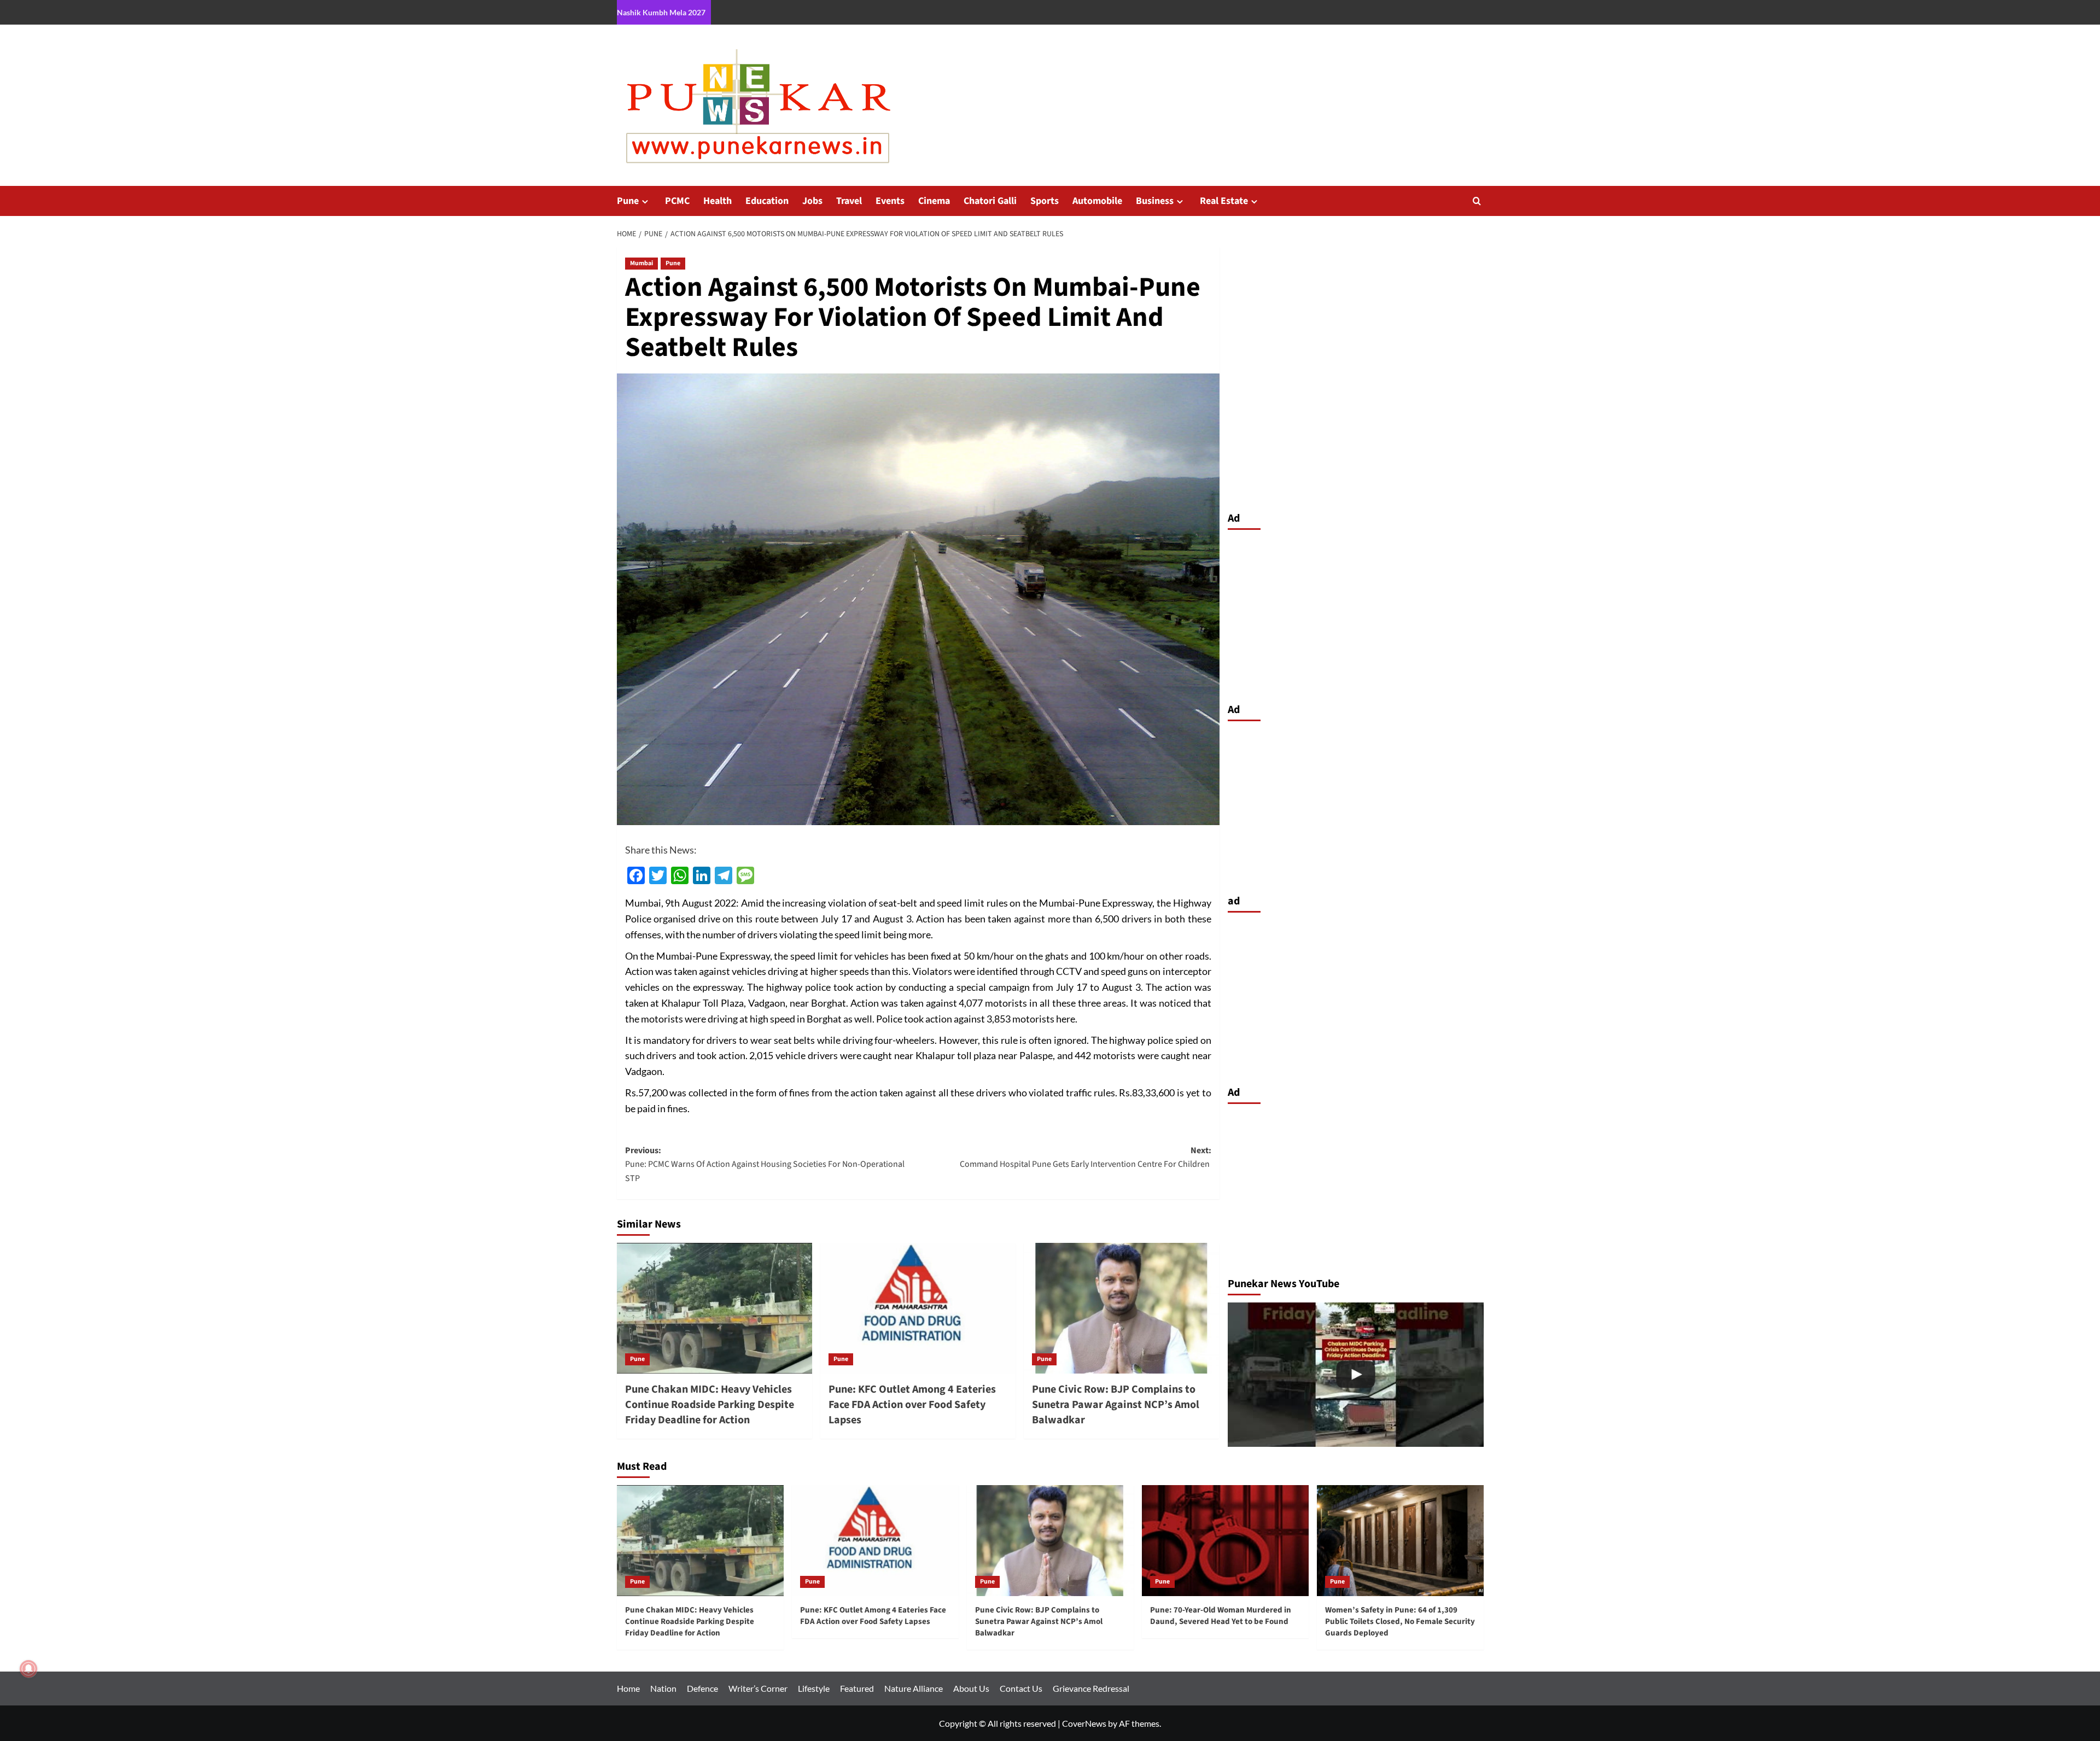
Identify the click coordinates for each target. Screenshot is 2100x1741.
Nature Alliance (914, 1688)
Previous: (765, 1164)
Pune (628, 201)
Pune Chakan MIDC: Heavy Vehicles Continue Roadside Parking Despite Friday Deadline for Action (710, 1405)
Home (628, 1688)
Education (767, 201)
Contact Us (1021, 1688)
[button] (1477, 201)
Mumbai (641, 263)
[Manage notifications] (28, 1669)
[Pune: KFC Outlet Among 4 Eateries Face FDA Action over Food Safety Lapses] (918, 1308)
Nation (663, 1688)
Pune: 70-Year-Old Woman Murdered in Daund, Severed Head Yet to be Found (1221, 1616)
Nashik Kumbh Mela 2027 (661, 12)
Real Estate (1224, 201)
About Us (971, 1688)
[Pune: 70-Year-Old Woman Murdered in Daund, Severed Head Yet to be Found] (1225, 1541)
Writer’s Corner (758, 1688)
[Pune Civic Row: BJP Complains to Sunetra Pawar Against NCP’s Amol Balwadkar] (1121, 1308)
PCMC (677, 201)
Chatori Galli (990, 201)
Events (890, 201)
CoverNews (1084, 1723)
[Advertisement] (1356, 614)
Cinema (934, 201)
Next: (1086, 1158)
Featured (857, 1688)
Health (717, 201)
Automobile (1097, 201)
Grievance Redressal (1091, 1688)
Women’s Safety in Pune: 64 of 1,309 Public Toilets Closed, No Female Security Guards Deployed (1400, 1622)
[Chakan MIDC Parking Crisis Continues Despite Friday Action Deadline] (1356, 1374)
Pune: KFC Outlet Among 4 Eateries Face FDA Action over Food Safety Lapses (912, 1405)
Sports (1045, 201)
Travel (849, 201)
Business (1155, 201)
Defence (702, 1688)
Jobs (812, 201)
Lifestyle (814, 1688)
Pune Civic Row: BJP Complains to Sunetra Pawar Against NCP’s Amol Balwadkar (1116, 1405)
